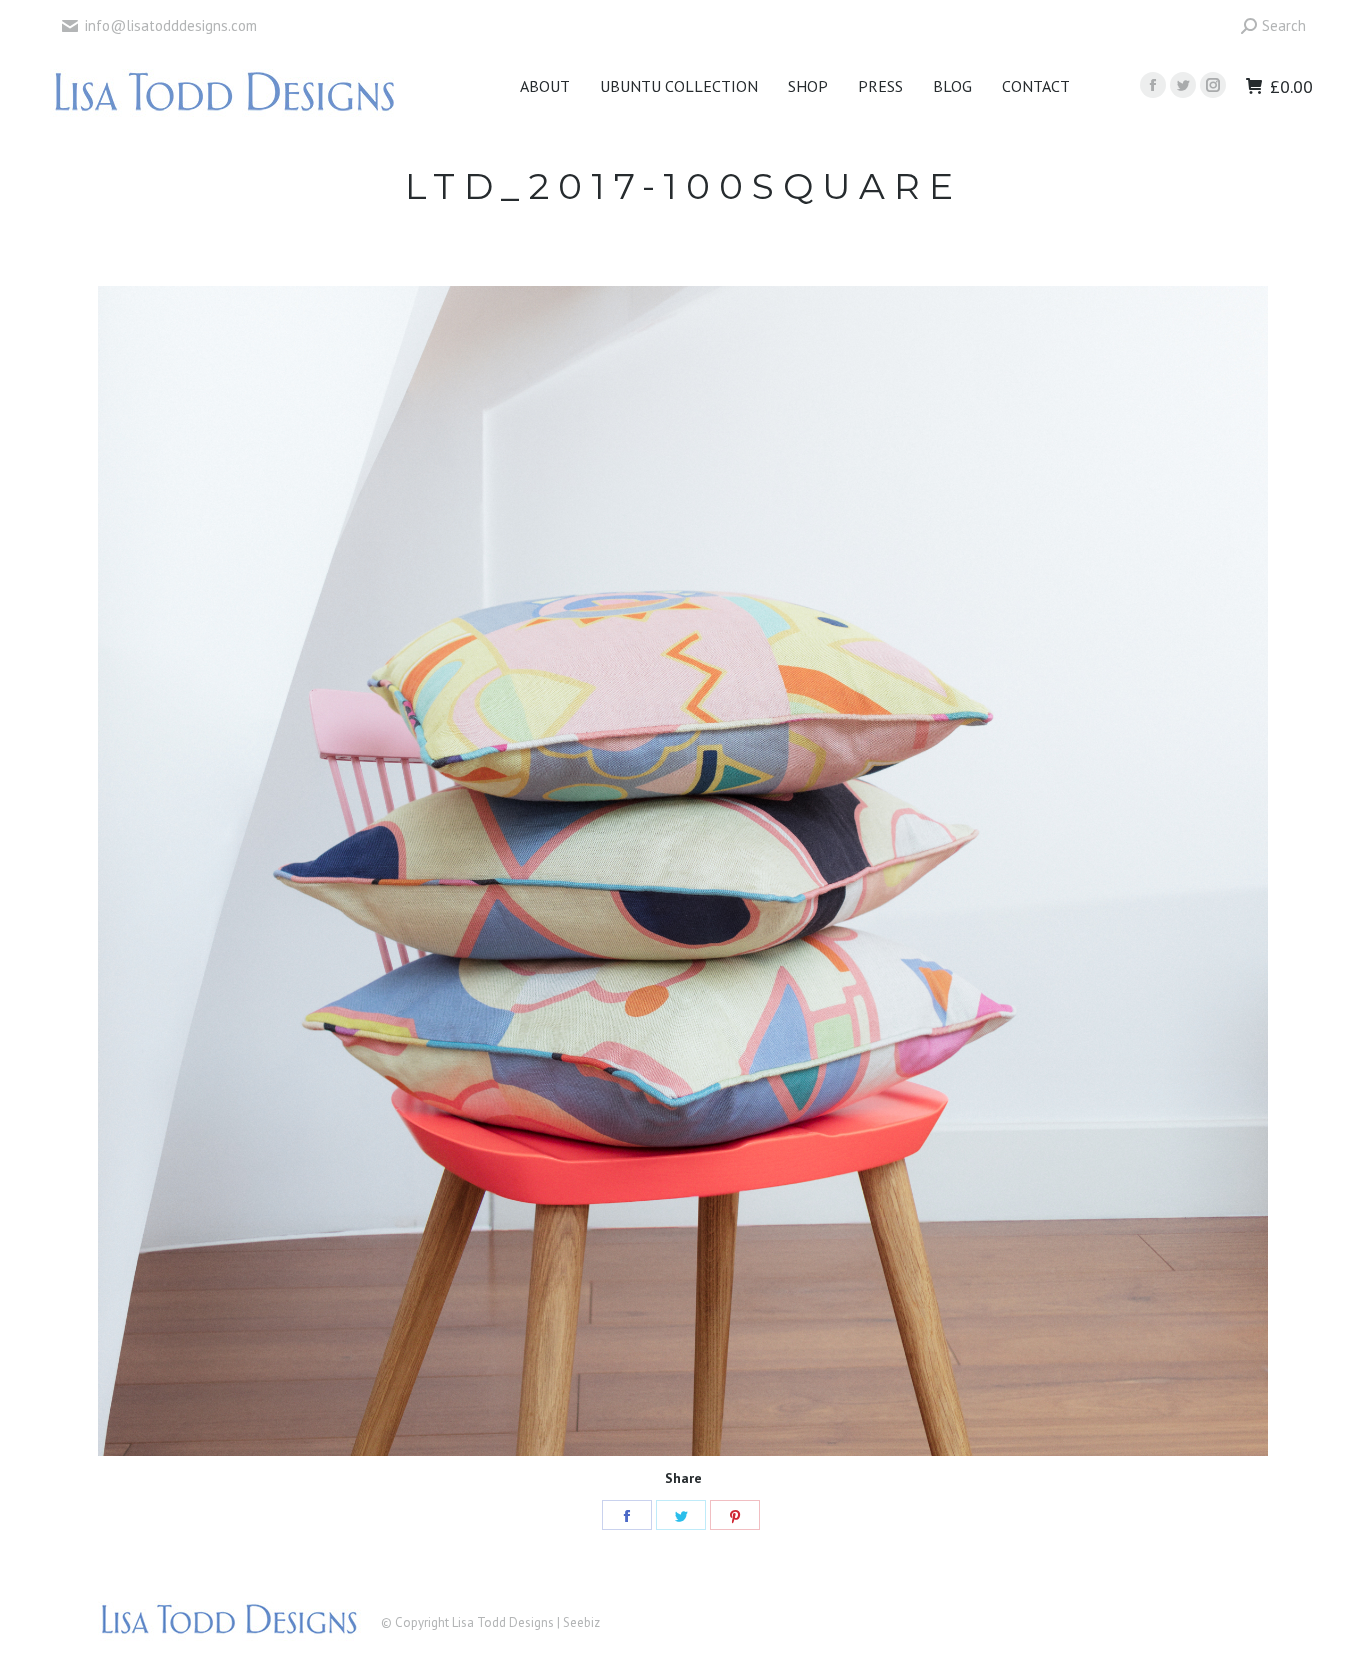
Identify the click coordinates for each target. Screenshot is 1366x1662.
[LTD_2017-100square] (683, 871)
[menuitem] (545, 86)
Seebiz (581, 1622)
